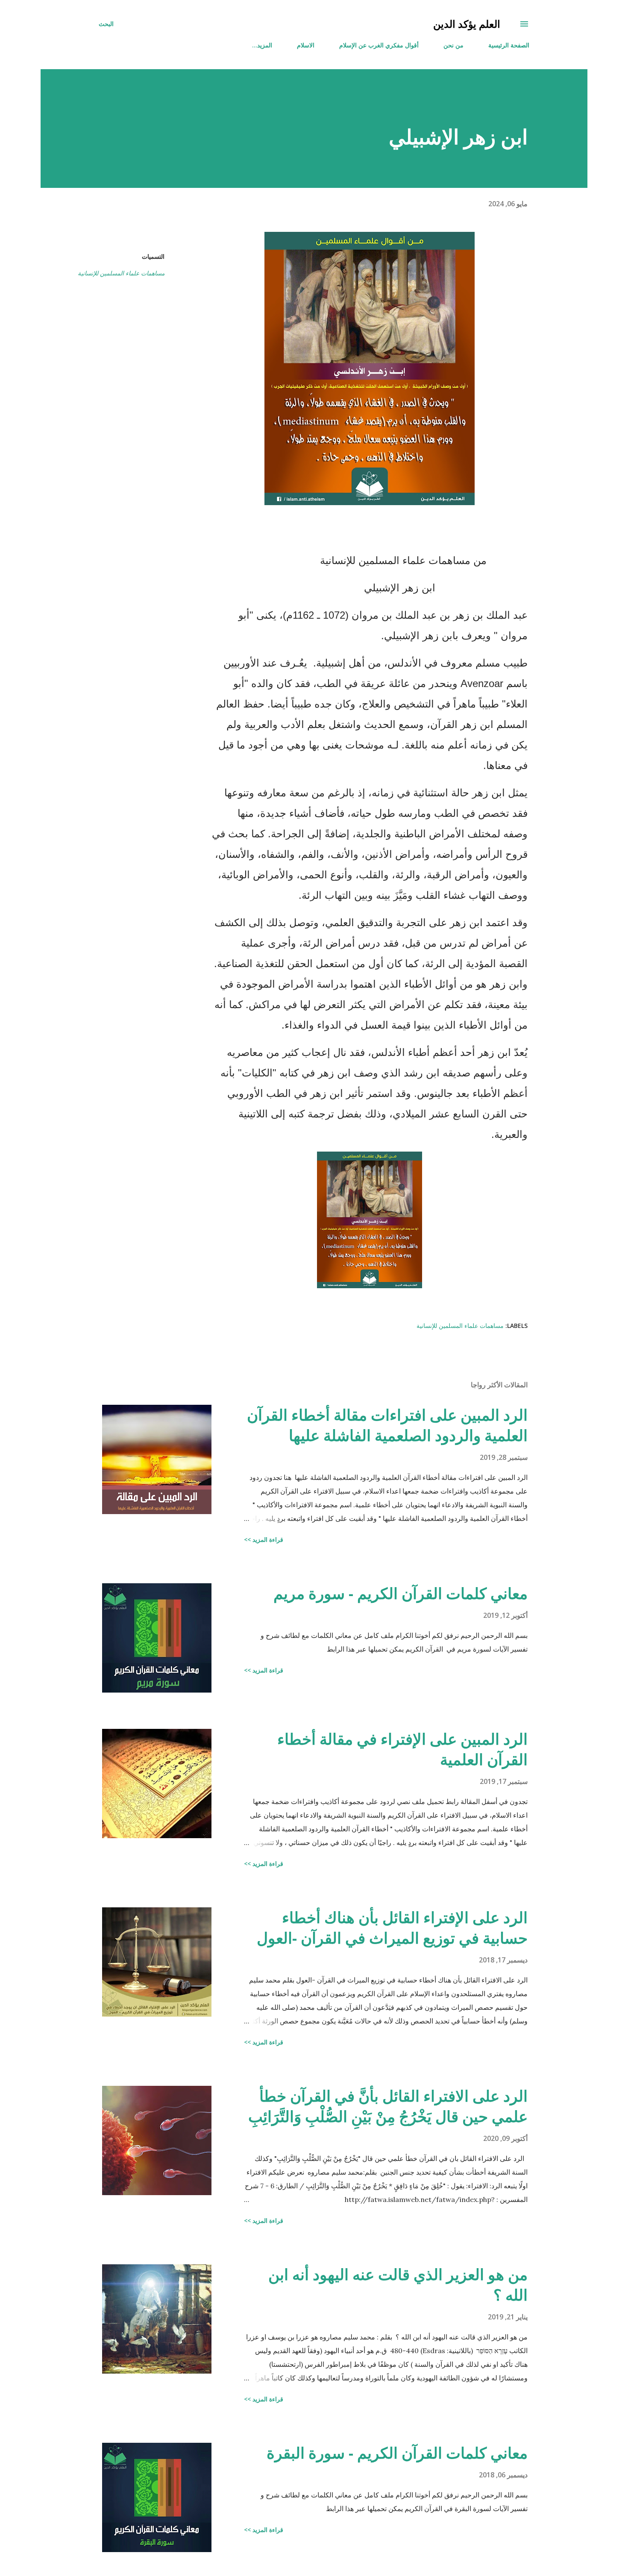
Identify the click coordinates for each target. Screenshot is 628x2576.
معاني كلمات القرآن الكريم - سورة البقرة (397, 2453)
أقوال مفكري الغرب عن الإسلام (379, 45)
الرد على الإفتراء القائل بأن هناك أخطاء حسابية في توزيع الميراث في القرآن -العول (392, 1928)
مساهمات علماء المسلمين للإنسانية (121, 273)
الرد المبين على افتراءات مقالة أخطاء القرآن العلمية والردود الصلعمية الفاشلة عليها (387, 1425)
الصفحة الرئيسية (509, 45)
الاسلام (306, 45)
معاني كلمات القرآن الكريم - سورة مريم (401, 1593)
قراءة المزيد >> (264, 1539)
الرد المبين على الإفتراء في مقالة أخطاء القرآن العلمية (402, 1749)
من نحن (453, 45)
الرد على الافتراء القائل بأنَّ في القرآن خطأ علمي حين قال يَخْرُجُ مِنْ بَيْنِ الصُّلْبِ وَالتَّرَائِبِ (388, 2106)
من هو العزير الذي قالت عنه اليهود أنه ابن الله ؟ (398, 2285)
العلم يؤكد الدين (467, 24)
